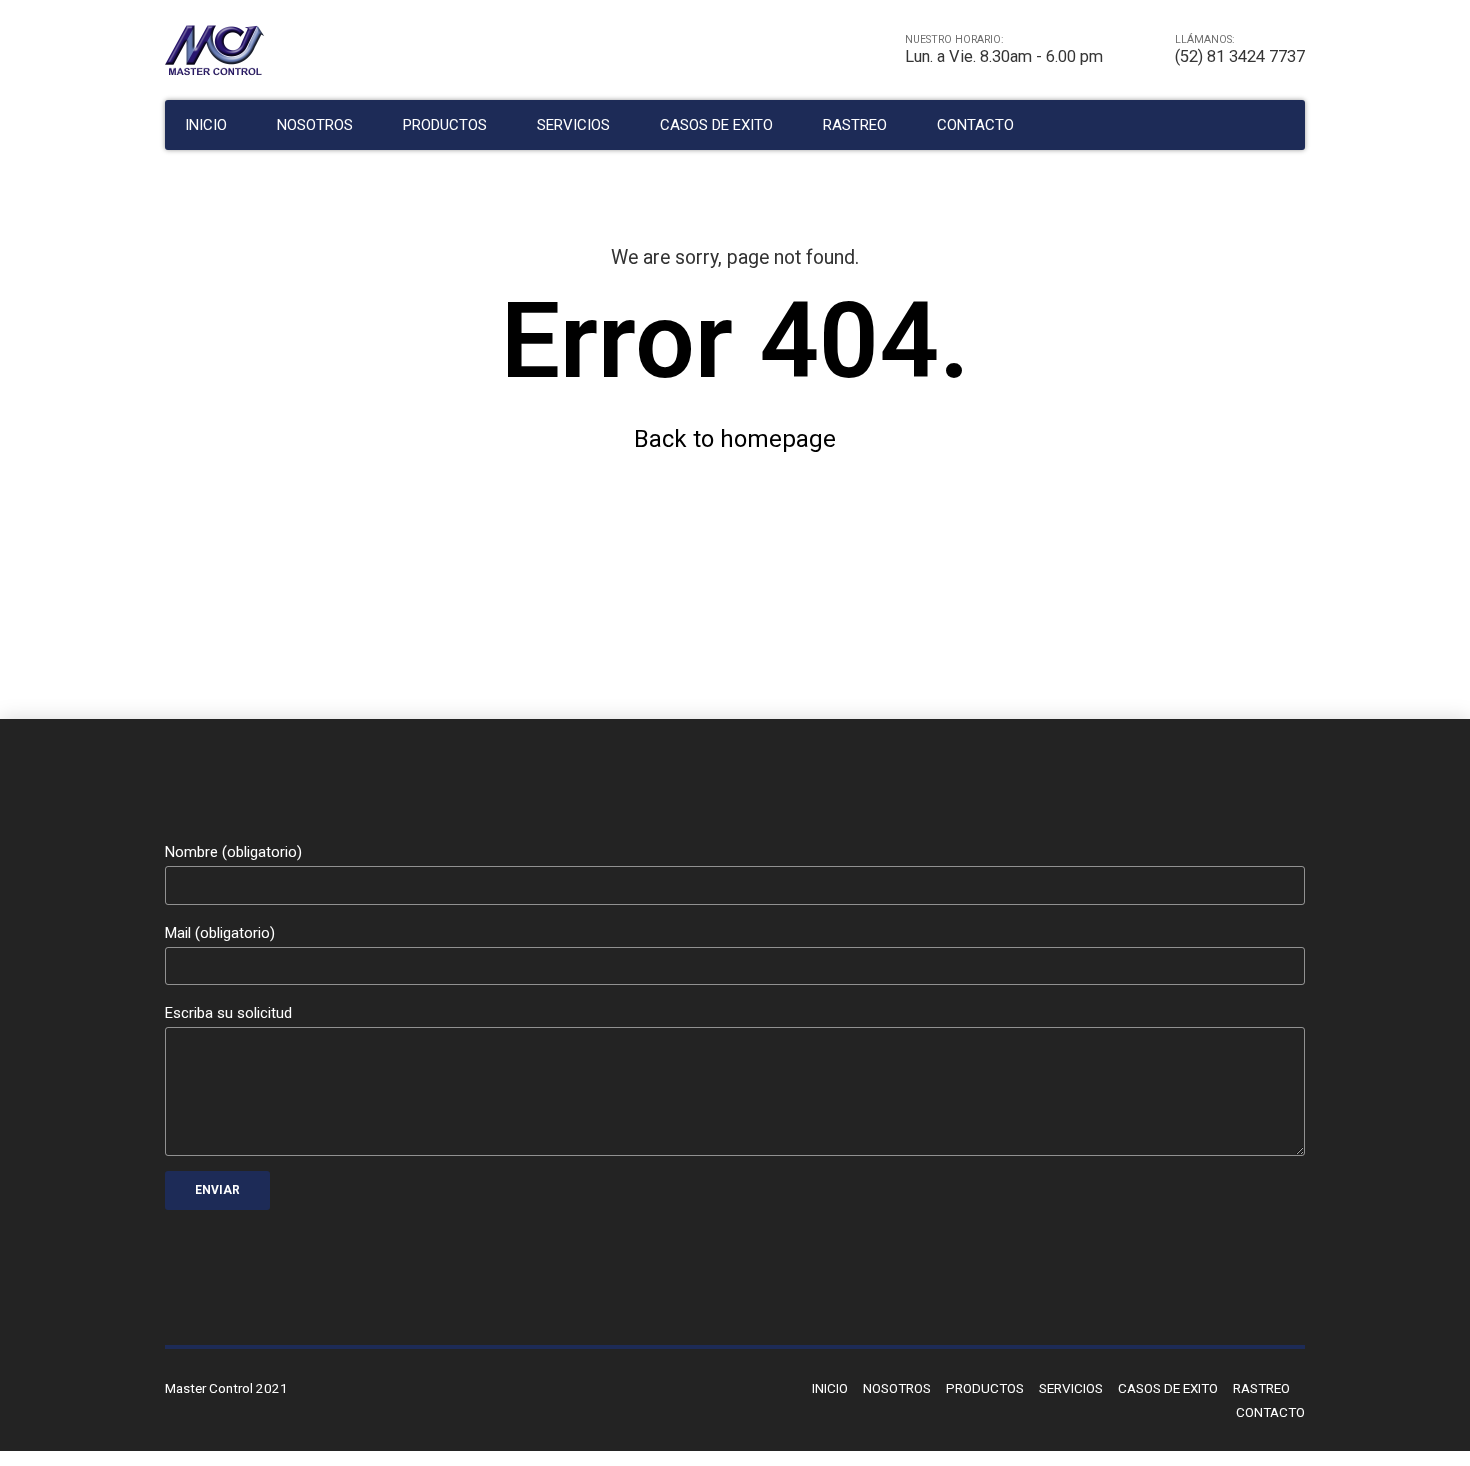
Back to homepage (735, 439)
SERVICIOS (573, 125)
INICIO (206, 125)
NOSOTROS (315, 125)
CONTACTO (975, 125)
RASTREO (855, 125)
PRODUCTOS (445, 125)
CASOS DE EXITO (716, 125)
